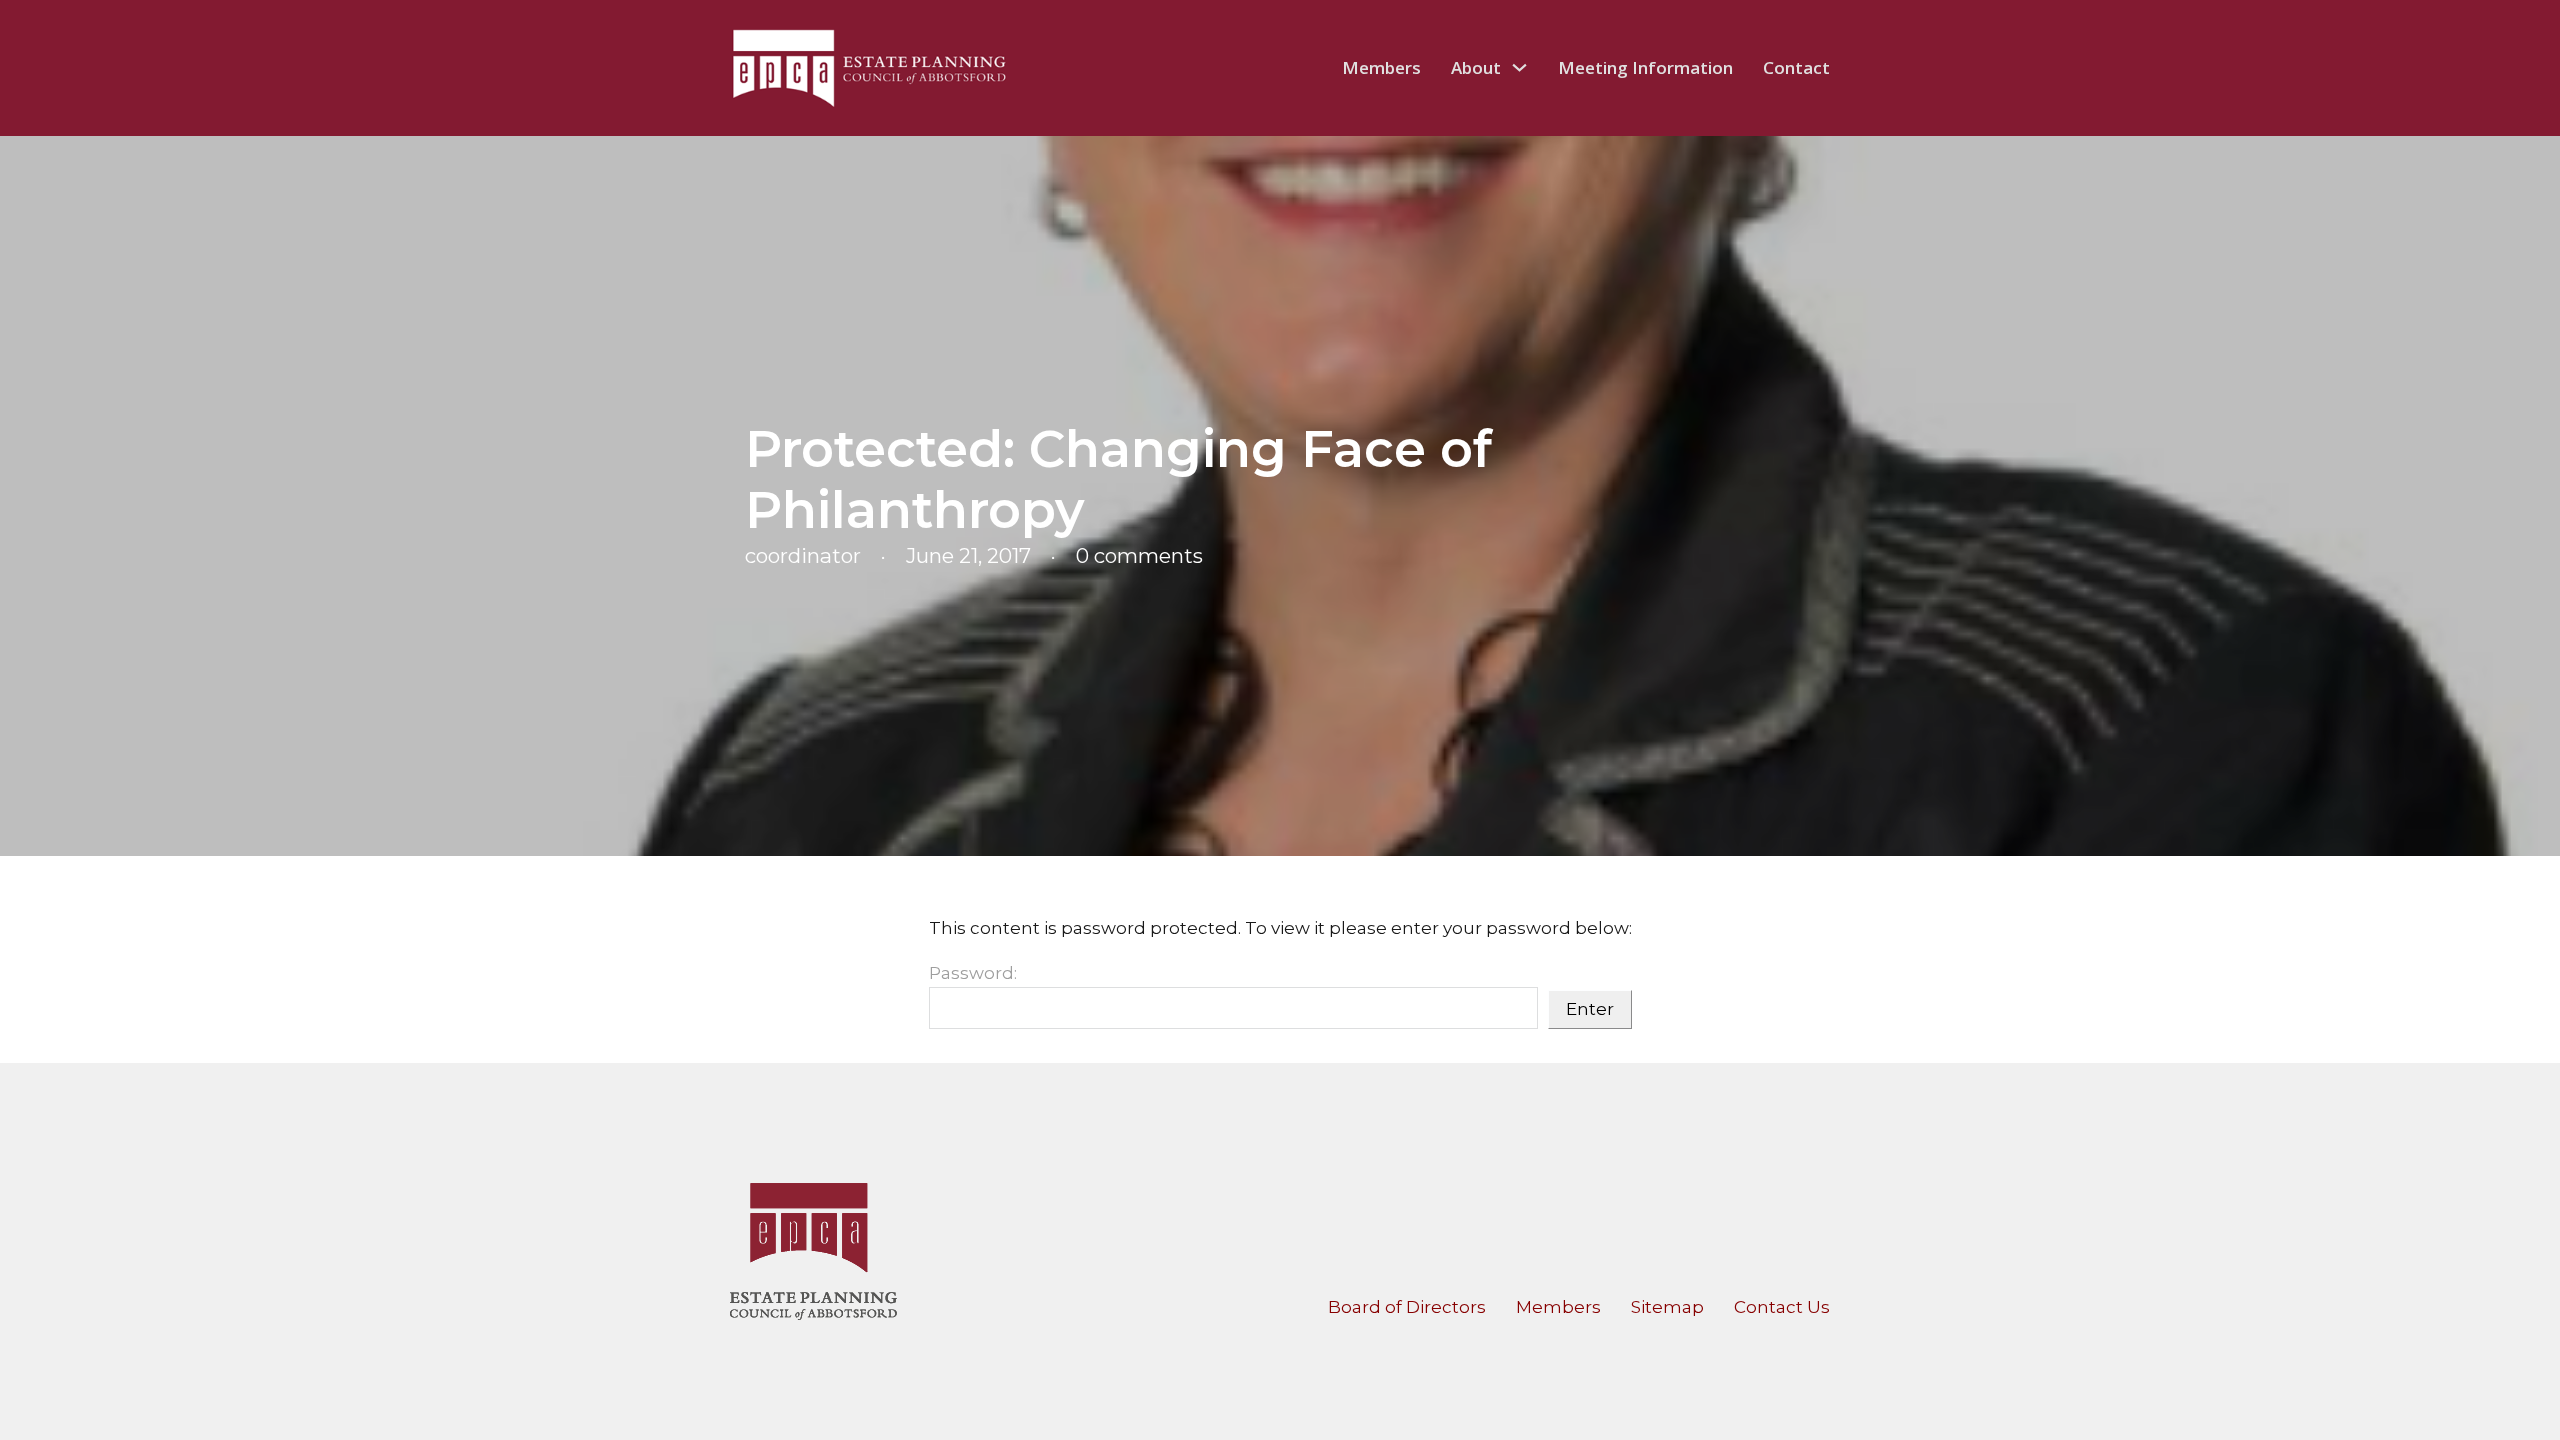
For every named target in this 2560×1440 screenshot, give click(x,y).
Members (1381, 67)
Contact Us (1782, 1307)
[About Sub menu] (1519, 67)
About (1476, 67)
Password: (973, 973)
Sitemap (1667, 1307)
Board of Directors (1407, 1307)
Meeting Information (1645, 67)
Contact (1796, 67)
